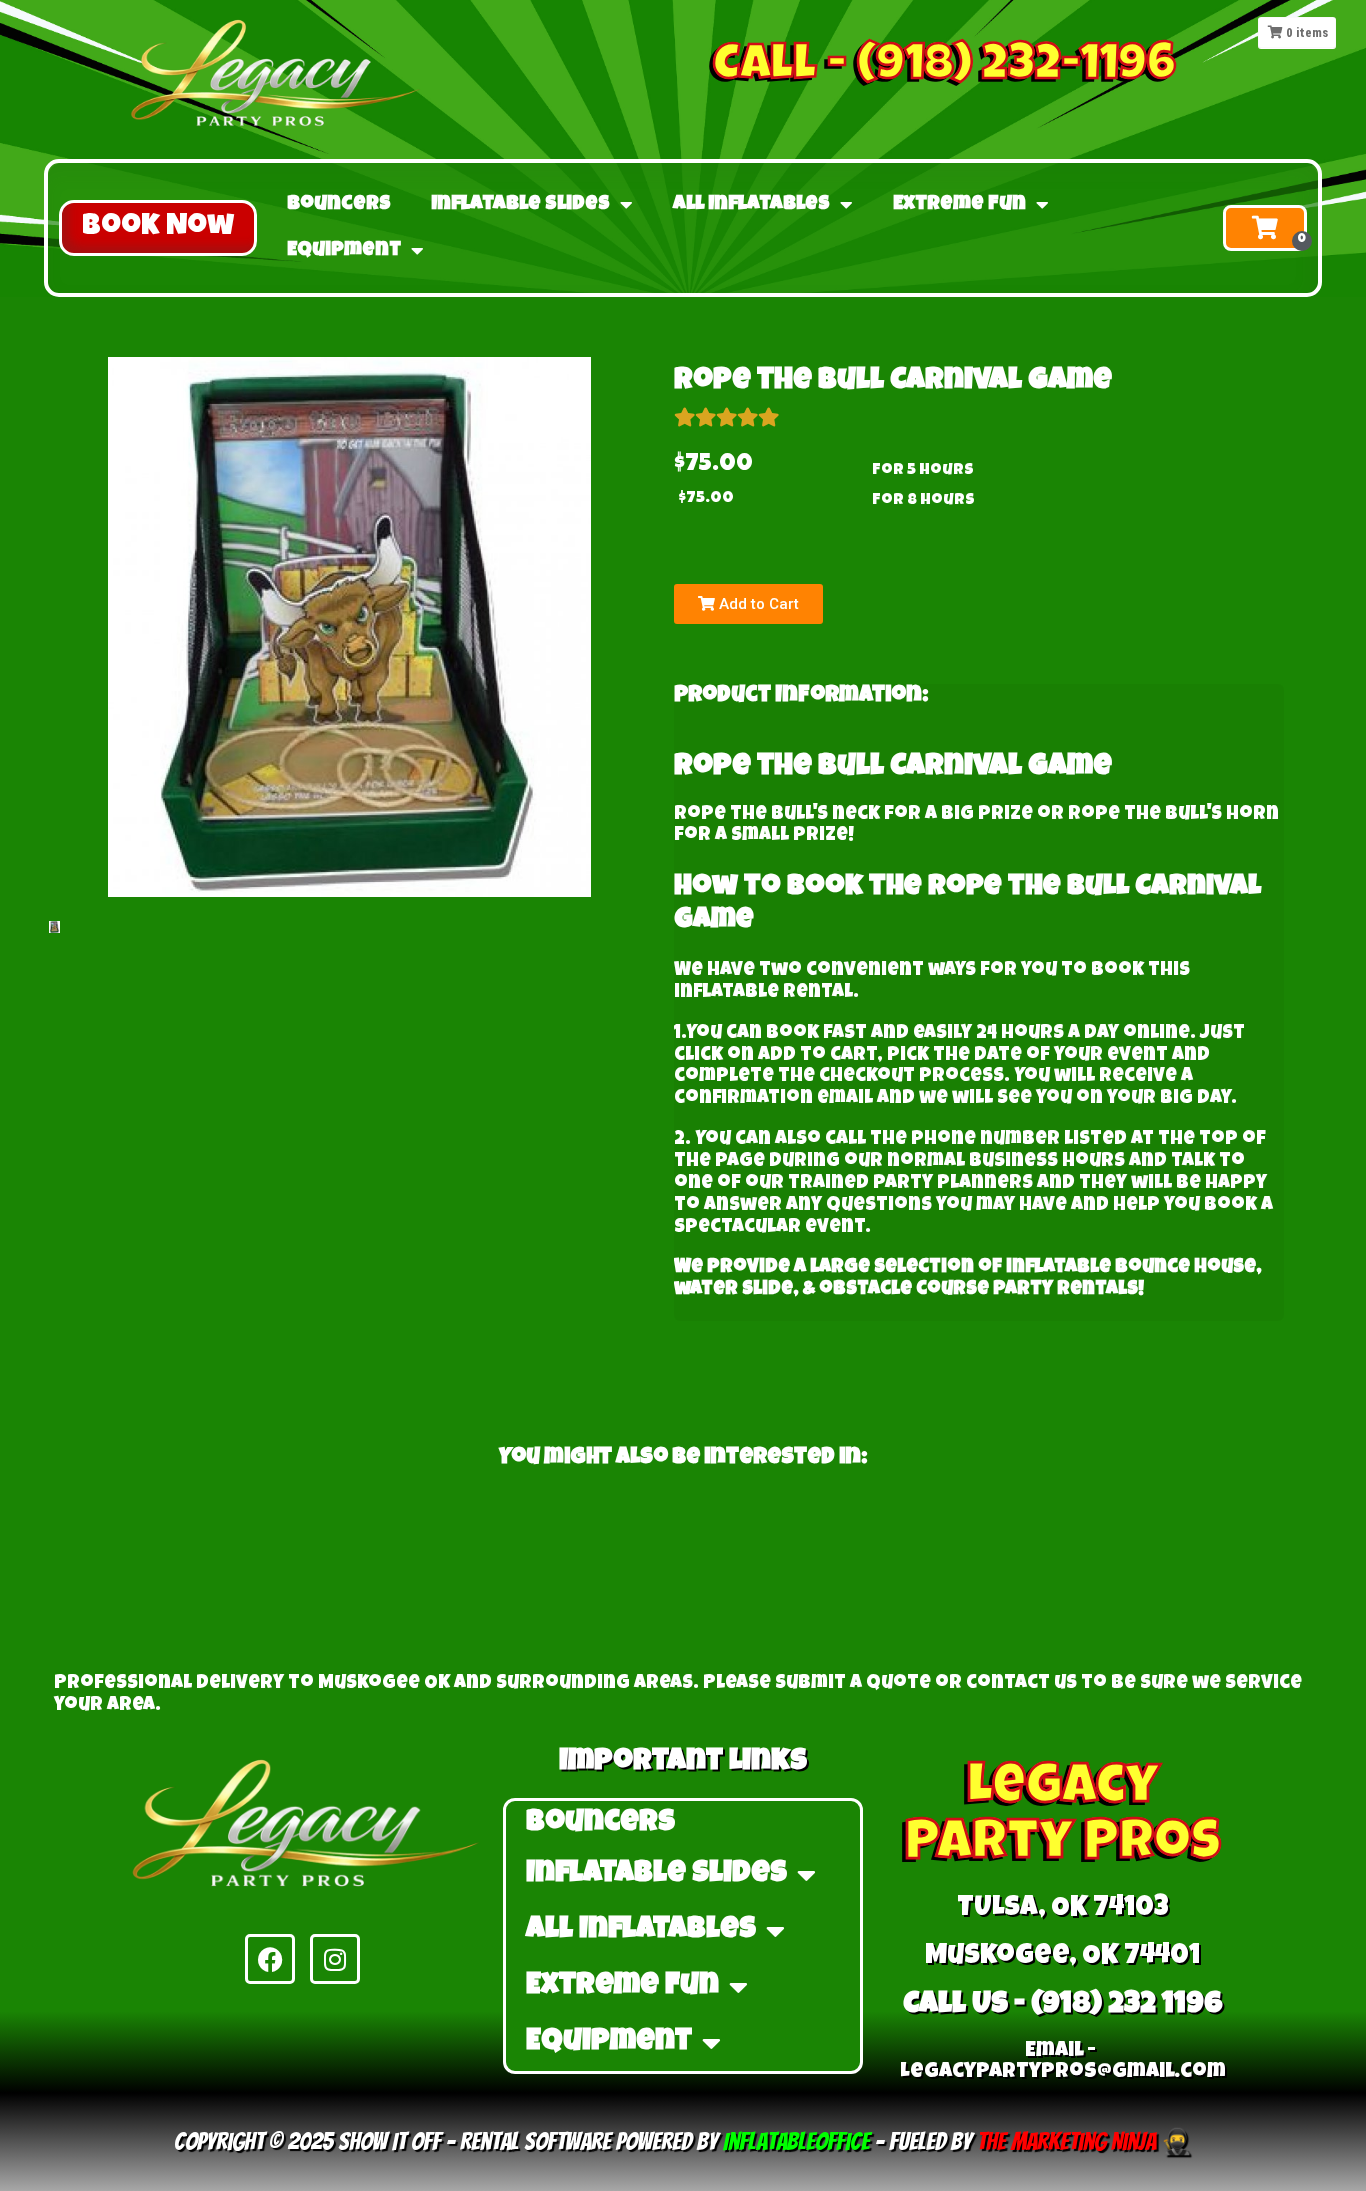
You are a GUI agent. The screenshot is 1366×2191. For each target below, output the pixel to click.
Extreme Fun (959, 205)
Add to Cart (757, 604)
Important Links (683, 1763)
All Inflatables (751, 205)
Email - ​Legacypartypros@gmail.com (1063, 2062)
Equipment (344, 251)
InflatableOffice (796, 2141)
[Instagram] (335, 1959)
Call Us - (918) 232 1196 (1063, 2006)
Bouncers (339, 205)
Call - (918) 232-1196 (944, 68)
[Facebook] (270, 1959)
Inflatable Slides (520, 205)
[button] (158, 228)
